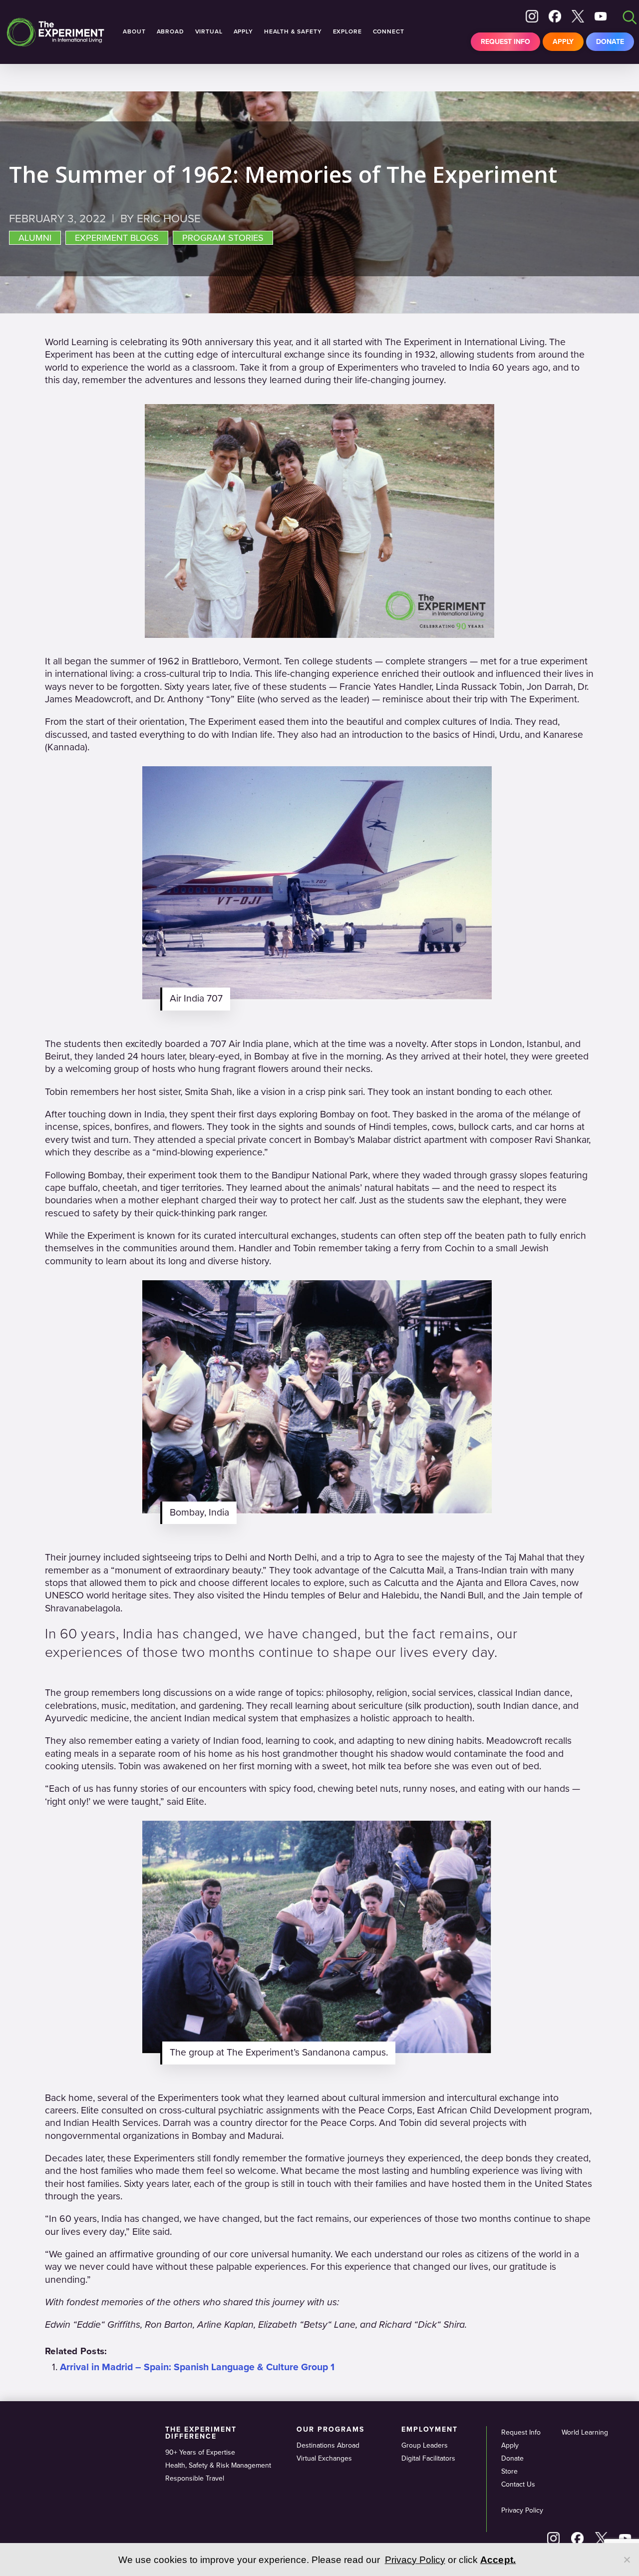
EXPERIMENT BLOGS (117, 238)
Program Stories (223, 238)
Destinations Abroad (328, 2445)
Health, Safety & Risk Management (218, 2465)
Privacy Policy (522, 2510)
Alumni (35, 238)
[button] (319, 896)
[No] (627, 2560)
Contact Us (518, 2484)
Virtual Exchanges (324, 2458)
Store (509, 2471)
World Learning (585, 2432)
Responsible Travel (195, 2478)
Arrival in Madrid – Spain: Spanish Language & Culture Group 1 (197, 2367)
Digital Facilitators (428, 2458)
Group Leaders (425, 2445)
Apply (563, 42)
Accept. (498, 2560)
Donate (610, 42)
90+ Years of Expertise (200, 2452)
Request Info (505, 42)
